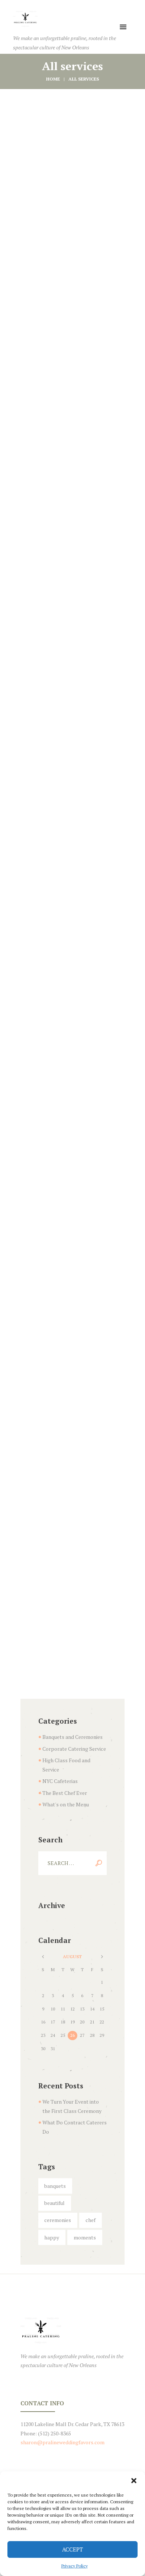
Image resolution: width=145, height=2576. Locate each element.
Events (72, 331)
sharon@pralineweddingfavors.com (62, 2442)
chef (91, 2220)
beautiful (54, 2203)
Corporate (72, 178)
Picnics (73, 744)
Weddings (72, 1592)
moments (85, 2237)
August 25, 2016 (81, 167)
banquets (55, 2186)
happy (52, 2237)
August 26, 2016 (81, 320)
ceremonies (58, 2220)
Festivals (73, 461)
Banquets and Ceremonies (72, 1737)
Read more (72, 230)
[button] (134, 2481)
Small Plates (72, 1049)
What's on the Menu (66, 1804)
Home (53, 79)
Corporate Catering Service (74, 1749)
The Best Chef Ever (65, 1793)
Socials (72, 1179)
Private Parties (73, 897)
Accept (72, 2549)
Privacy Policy (75, 2566)
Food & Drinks (72, 614)
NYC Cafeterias (60, 1781)
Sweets (72, 1332)
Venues (72, 1462)
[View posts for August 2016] (43, 1957)
